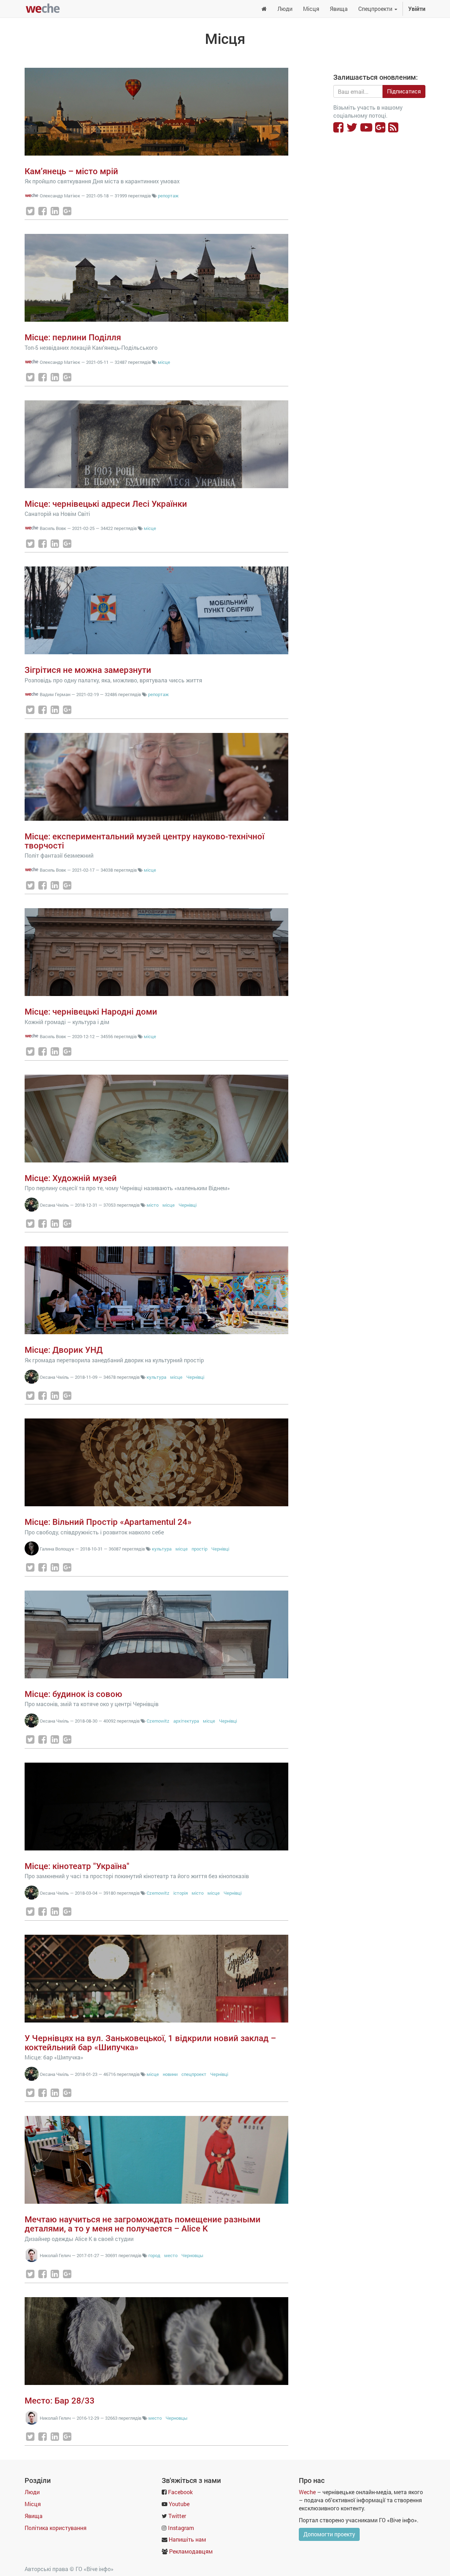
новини (170, 2074)
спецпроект (194, 2074)
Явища (34, 2516)
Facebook (180, 2492)
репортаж (168, 196)
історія (181, 1893)
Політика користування (56, 2528)
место (171, 2255)
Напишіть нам (187, 2539)
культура (156, 1377)
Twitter (177, 2516)
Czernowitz (158, 1721)
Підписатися (404, 91)
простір (200, 1549)
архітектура (186, 1721)
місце (164, 362)
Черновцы (192, 2255)
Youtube (179, 2504)
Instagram (181, 2528)
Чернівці (188, 1205)
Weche (307, 2492)
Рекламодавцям (191, 2551)
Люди (32, 2492)
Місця (33, 2504)
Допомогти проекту (329, 2534)
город (154, 2255)
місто (153, 1205)
